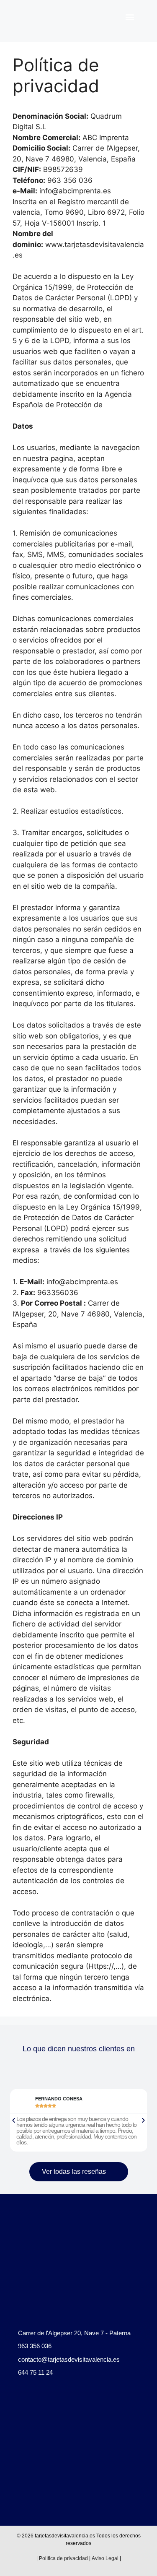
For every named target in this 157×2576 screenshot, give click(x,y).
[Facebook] (12, 2414)
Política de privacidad (63, 2558)
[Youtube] (42, 2414)
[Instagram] (27, 2414)
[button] (130, 17)
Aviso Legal (105, 2558)
